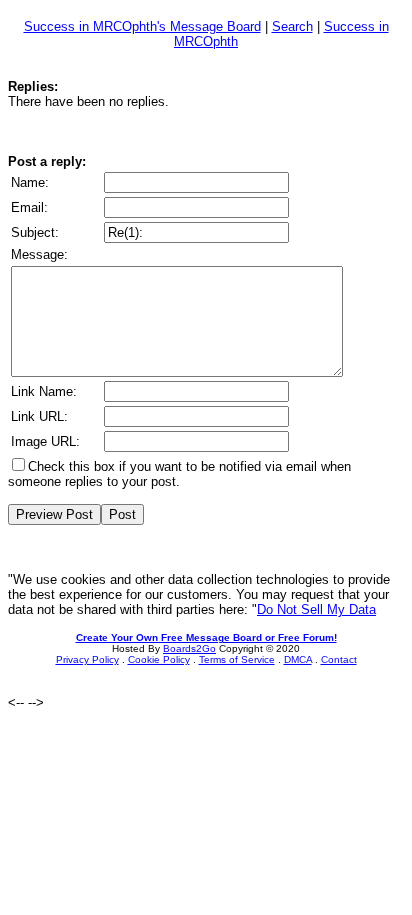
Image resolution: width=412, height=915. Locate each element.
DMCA (298, 659)
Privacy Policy (87, 659)
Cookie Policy (159, 659)
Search (292, 26)
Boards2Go (189, 648)
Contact (339, 659)
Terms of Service (237, 659)
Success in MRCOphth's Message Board (142, 26)
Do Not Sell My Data (316, 609)
